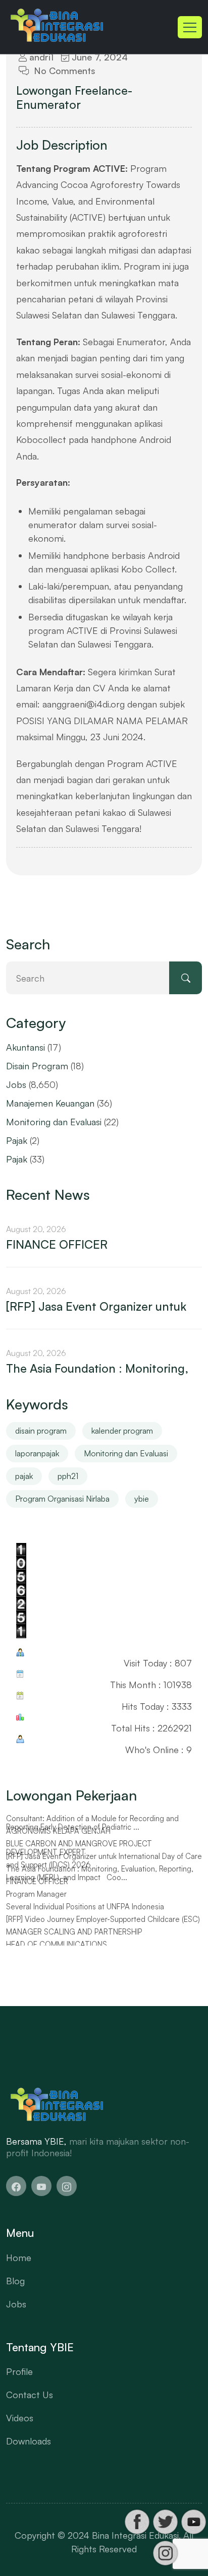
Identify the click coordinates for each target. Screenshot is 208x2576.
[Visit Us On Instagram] (165, 2553)
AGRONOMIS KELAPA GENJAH (58, 1831)
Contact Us (30, 2395)
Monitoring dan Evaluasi (54, 1122)
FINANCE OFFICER (57, 1245)
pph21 (68, 1476)
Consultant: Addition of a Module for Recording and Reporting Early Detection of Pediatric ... (92, 1823)
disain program (41, 1431)
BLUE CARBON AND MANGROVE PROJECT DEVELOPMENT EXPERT (79, 1848)
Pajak (17, 1140)
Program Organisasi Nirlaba (62, 1499)
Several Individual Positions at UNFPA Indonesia (85, 1907)
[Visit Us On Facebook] (137, 2522)
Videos (20, 2418)
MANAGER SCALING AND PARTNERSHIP (74, 1932)
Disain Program (37, 1066)
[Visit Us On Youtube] (193, 2522)
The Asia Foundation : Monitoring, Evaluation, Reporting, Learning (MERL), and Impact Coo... (100, 1873)
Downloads (29, 2441)
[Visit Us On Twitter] (165, 2522)
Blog (15, 2281)
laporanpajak (37, 1453)
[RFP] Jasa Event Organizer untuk (96, 1307)
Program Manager (36, 1894)
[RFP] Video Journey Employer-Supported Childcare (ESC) (103, 1919)
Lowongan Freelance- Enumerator (74, 98)
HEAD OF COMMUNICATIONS (57, 1945)
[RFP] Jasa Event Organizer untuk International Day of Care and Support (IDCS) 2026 (104, 1861)
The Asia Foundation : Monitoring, (97, 1369)
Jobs (16, 1084)
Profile (19, 2371)
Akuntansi (25, 1047)
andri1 (40, 57)
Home (19, 2258)
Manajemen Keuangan (50, 1103)
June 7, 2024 (98, 57)
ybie (142, 1499)
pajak (24, 1476)
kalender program (122, 1431)
